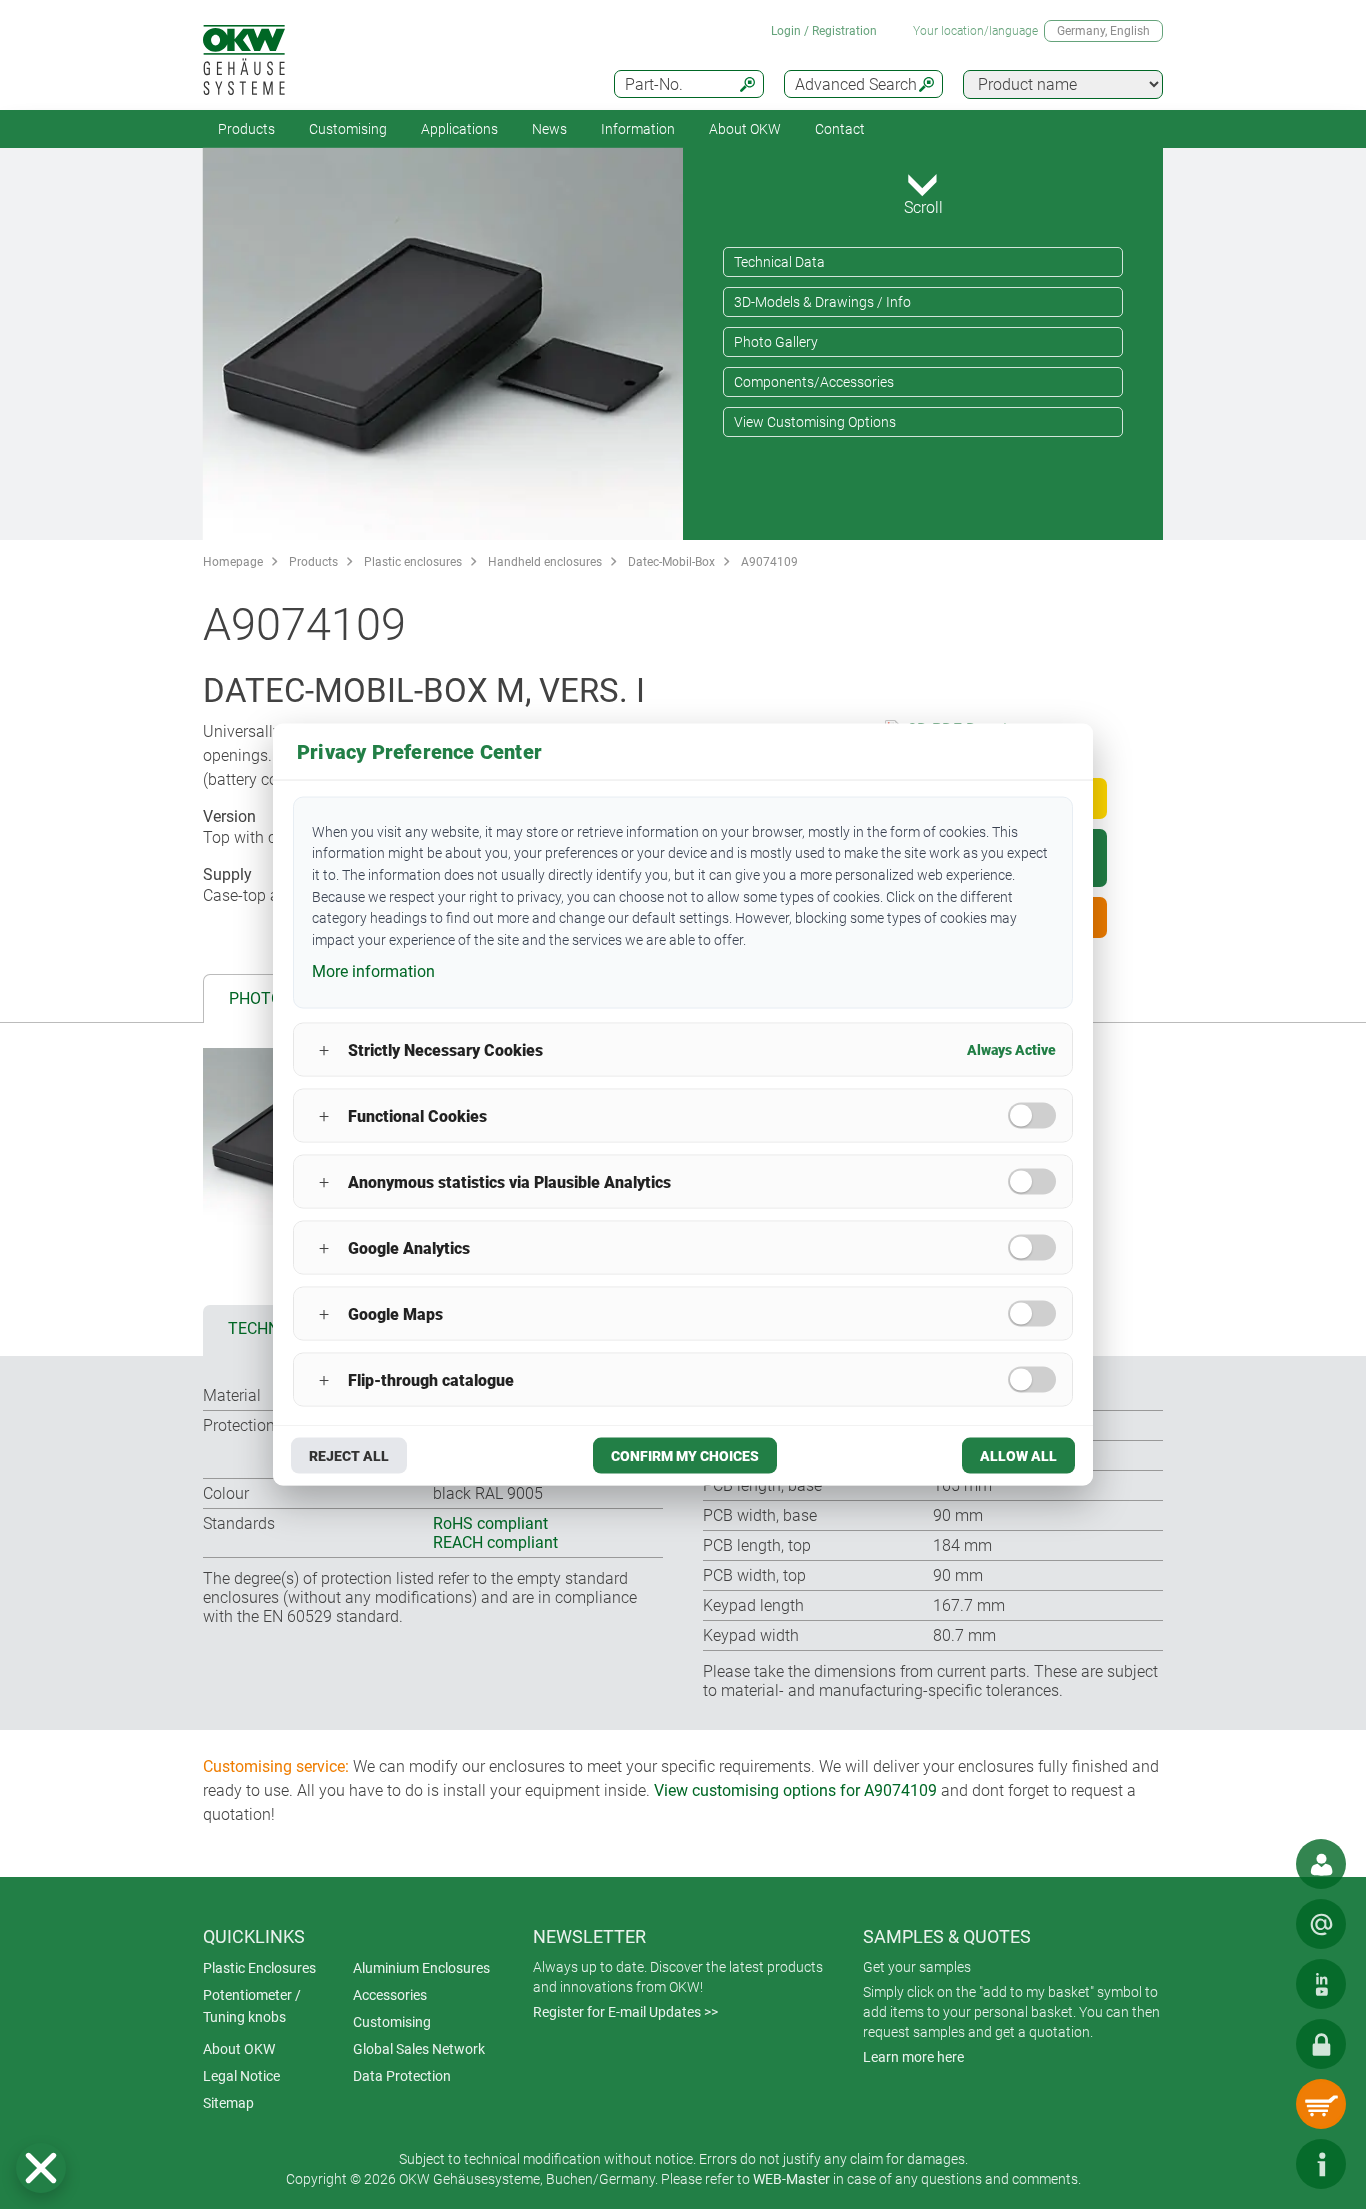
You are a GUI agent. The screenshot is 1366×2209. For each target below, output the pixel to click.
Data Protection (402, 2076)
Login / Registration (824, 31)
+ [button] (324, 1049)
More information (373, 970)
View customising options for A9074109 (795, 1790)
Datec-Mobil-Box (671, 562)
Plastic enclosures (413, 562)
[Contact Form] (1321, 1924)
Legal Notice (241, 2076)
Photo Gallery (776, 342)
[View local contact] (1321, 1864)
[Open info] (1321, 2164)
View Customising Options (815, 422)
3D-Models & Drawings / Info (822, 302)
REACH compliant (495, 1542)
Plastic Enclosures (259, 1968)
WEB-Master (791, 2179)
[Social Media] (1321, 1984)
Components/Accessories (814, 382)
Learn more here (913, 2057)
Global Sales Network (419, 2049)
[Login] (1321, 2044)
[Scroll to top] (1261, 2164)
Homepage (233, 562)
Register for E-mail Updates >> (625, 2012)
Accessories (390, 1995)
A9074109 (769, 562)
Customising (348, 129)
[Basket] (1321, 2104)
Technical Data (779, 262)
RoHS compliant (490, 1523)
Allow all (1018, 1456)
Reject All (349, 1456)
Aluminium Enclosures (421, 1968)
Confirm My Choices (685, 1456)
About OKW (239, 2049)
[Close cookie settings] (41, 2168)
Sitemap (228, 2103)
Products (246, 129)
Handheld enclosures (545, 562)
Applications (459, 129)
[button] (41, 2168)
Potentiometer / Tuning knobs (252, 2006)
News (549, 129)
